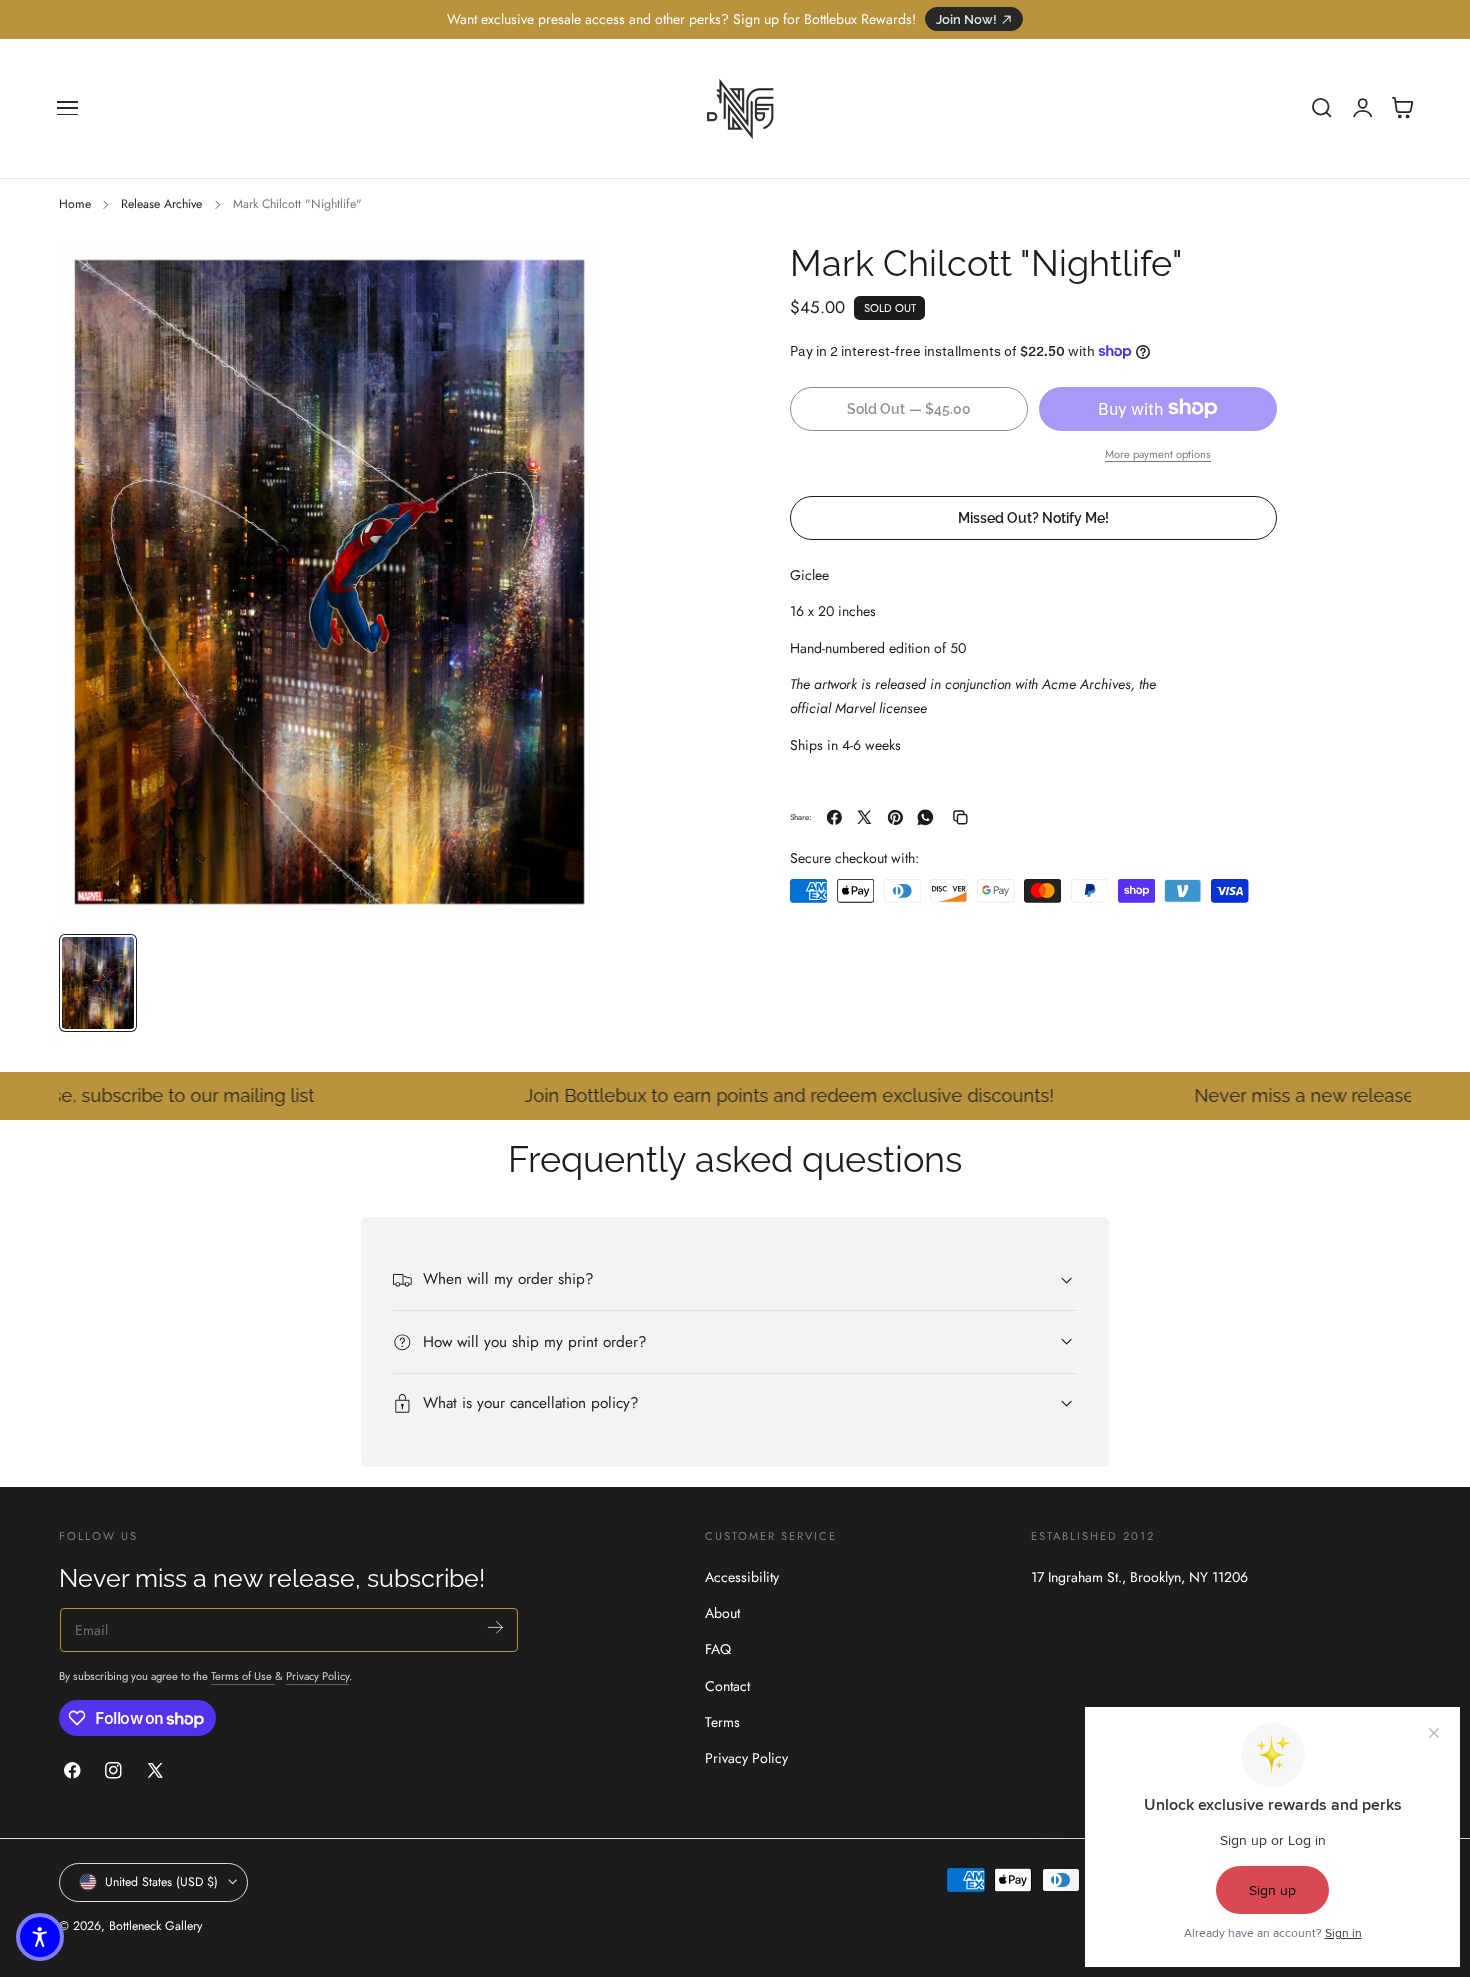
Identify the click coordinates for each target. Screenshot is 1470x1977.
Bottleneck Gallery (155, 1926)
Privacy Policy (317, 1675)
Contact (727, 1686)
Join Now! (966, 19)
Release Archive (161, 204)
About (722, 1613)
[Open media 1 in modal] (565, 279)
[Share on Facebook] (834, 817)
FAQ (718, 1649)
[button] (68, 108)
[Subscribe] (495, 1627)
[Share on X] (864, 817)
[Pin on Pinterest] (895, 817)
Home (75, 204)
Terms (722, 1722)
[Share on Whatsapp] (925, 817)
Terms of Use (243, 1675)
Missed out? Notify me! (1033, 516)
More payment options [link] (1158, 453)
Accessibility (742, 1577)
